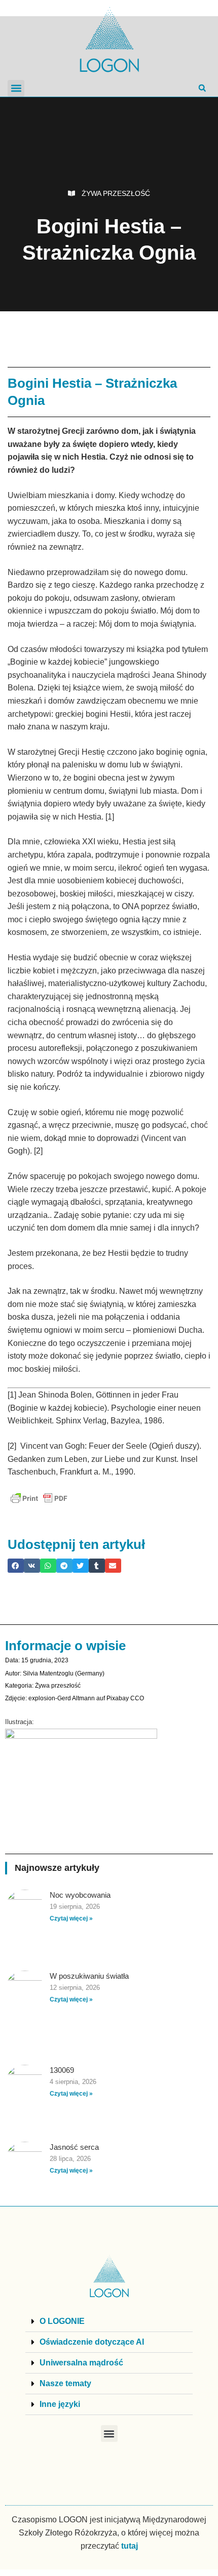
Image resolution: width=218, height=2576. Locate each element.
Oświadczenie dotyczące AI (92, 2342)
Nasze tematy (65, 2383)
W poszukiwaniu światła (89, 1976)
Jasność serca (74, 2147)
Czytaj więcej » (71, 1918)
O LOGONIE (62, 2321)
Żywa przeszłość (116, 193)
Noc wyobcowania (80, 1895)
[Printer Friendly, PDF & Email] (39, 1498)
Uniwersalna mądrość (81, 2363)
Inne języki (60, 2404)
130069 (62, 2070)
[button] (16, 88)
